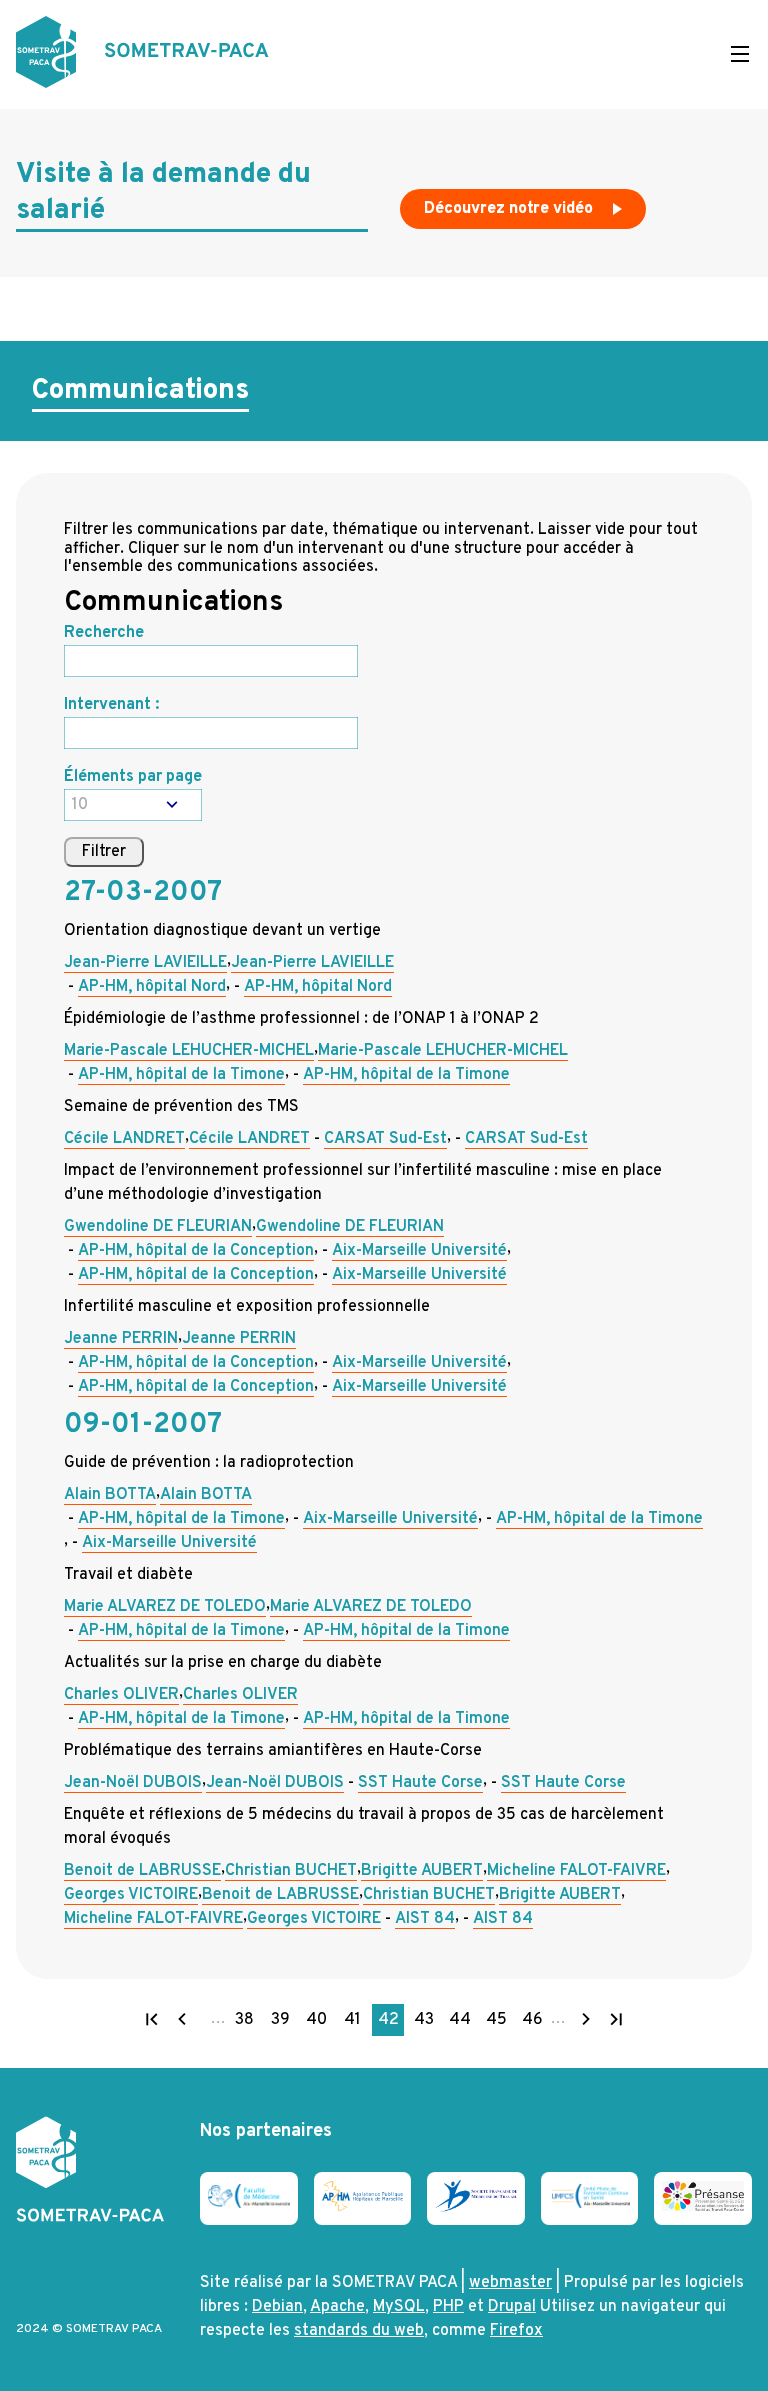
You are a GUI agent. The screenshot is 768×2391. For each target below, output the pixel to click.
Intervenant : (111, 705)
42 (391, 2023)
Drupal (512, 2307)
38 (247, 2023)
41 (356, 2023)
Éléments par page (133, 777)
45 (499, 2023)
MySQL (399, 2307)
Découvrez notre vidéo (510, 209)
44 (462, 2023)
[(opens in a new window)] (249, 2204)
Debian (277, 2307)
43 (427, 2023)
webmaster (510, 2283)
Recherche (104, 633)
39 (283, 2023)
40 (319, 2023)
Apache (337, 2307)
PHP (448, 2307)
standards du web (359, 2331)
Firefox (516, 2331)
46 (535, 2023)
